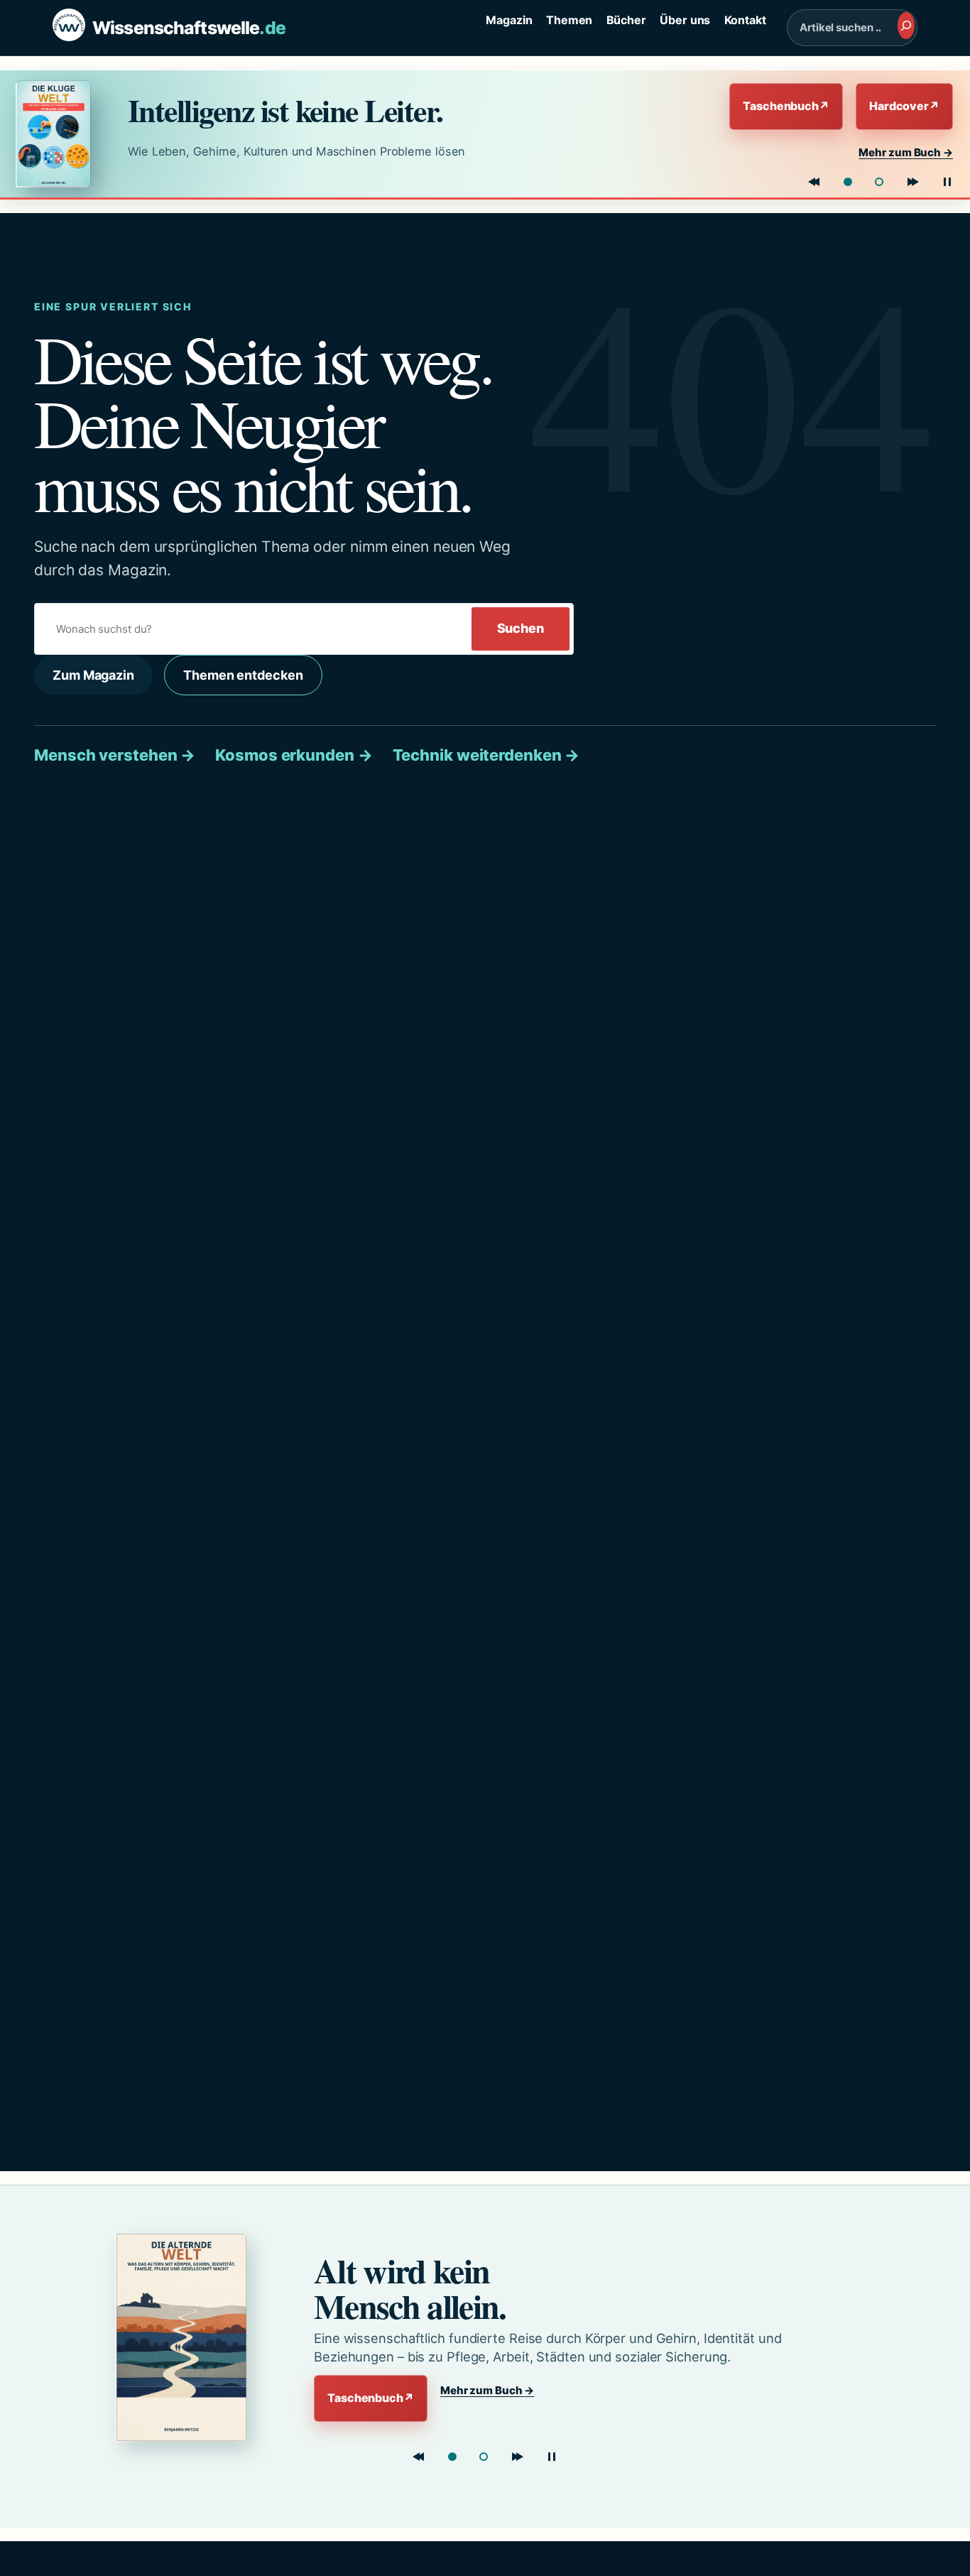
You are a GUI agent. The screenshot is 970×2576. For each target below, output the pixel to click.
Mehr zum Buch (906, 152)
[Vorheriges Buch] (814, 182)
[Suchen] (906, 26)
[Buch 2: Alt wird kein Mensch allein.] (879, 182)
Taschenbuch (786, 106)
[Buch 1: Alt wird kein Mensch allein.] (452, 2457)
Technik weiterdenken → (486, 755)
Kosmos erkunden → (294, 755)
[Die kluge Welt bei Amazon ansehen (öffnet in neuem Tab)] (59, 134)
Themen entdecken (243, 675)
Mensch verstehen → (115, 755)
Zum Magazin (93, 675)
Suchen (521, 628)
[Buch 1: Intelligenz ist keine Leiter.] (848, 182)
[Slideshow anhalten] (947, 182)
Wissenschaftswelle (189, 28)
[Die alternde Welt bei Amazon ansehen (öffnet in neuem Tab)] (191, 2337)
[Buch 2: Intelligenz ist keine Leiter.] (484, 2457)
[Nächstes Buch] (913, 182)
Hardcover (904, 106)
